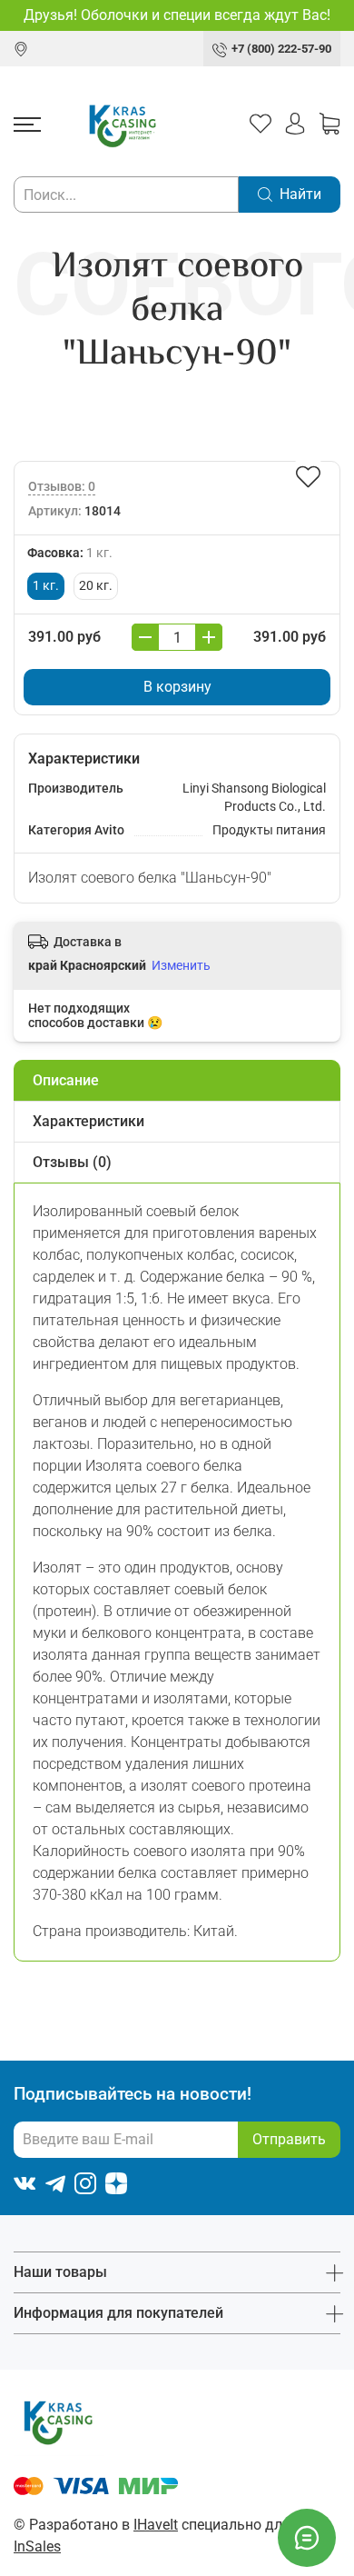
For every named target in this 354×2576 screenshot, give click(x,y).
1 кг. (46, 586)
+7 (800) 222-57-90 (281, 49)
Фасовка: (70, 553)
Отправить (289, 2139)
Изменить (181, 965)
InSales (37, 2546)
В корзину (177, 687)
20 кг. (96, 586)
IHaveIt (156, 2525)
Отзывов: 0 (62, 487)
